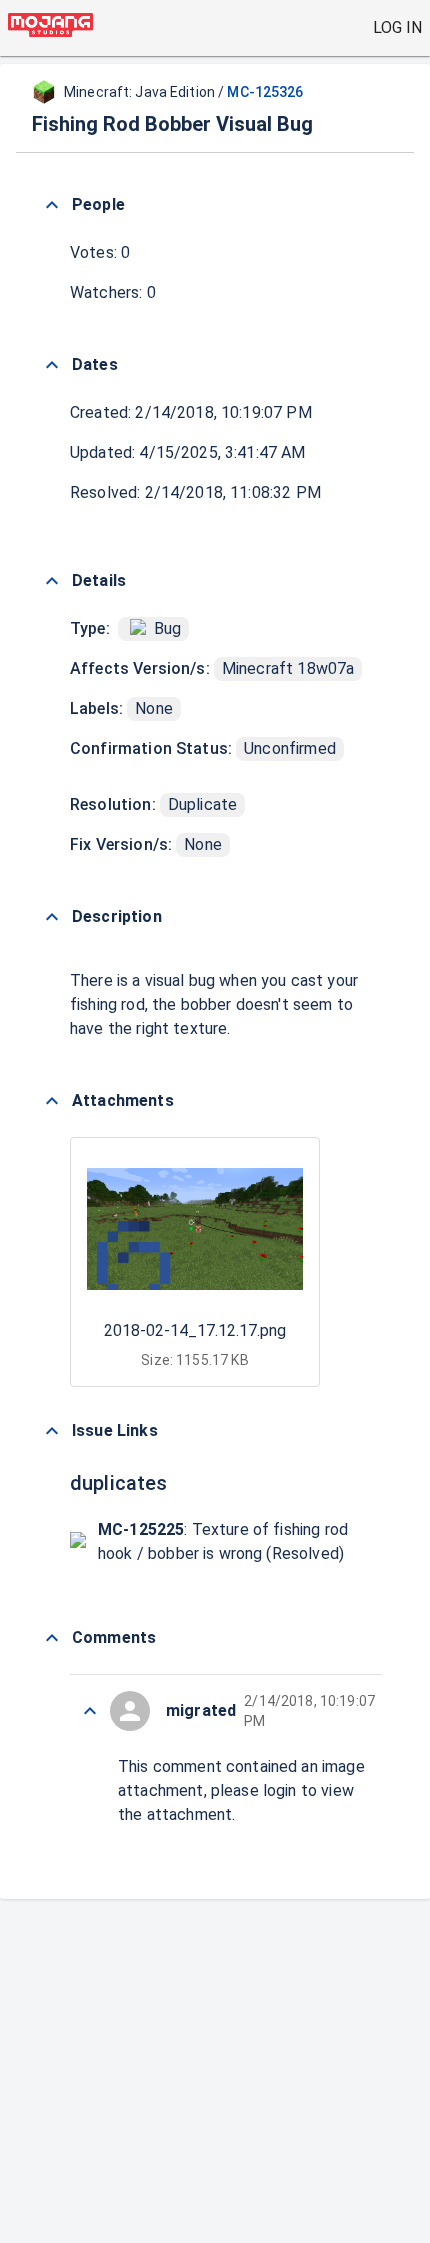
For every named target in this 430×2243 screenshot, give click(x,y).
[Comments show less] (52, 1638)
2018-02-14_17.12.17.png (195, 1330)
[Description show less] (52, 917)
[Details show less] (52, 581)
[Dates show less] (52, 365)
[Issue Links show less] (52, 1431)
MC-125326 (265, 92)
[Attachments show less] (52, 1101)
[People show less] (52, 205)
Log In (397, 27)
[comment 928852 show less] (90, 1711)
